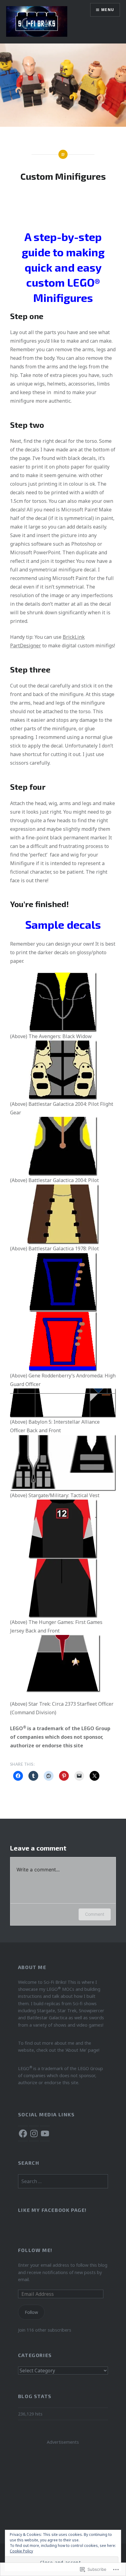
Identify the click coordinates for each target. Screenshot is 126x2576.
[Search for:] (63, 2181)
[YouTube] (45, 2133)
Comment (95, 1914)
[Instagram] (34, 2133)
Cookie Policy (21, 2551)
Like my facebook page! (52, 2210)
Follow (31, 2312)
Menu (108, 10)
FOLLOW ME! (35, 2250)
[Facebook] (23, 2133)
